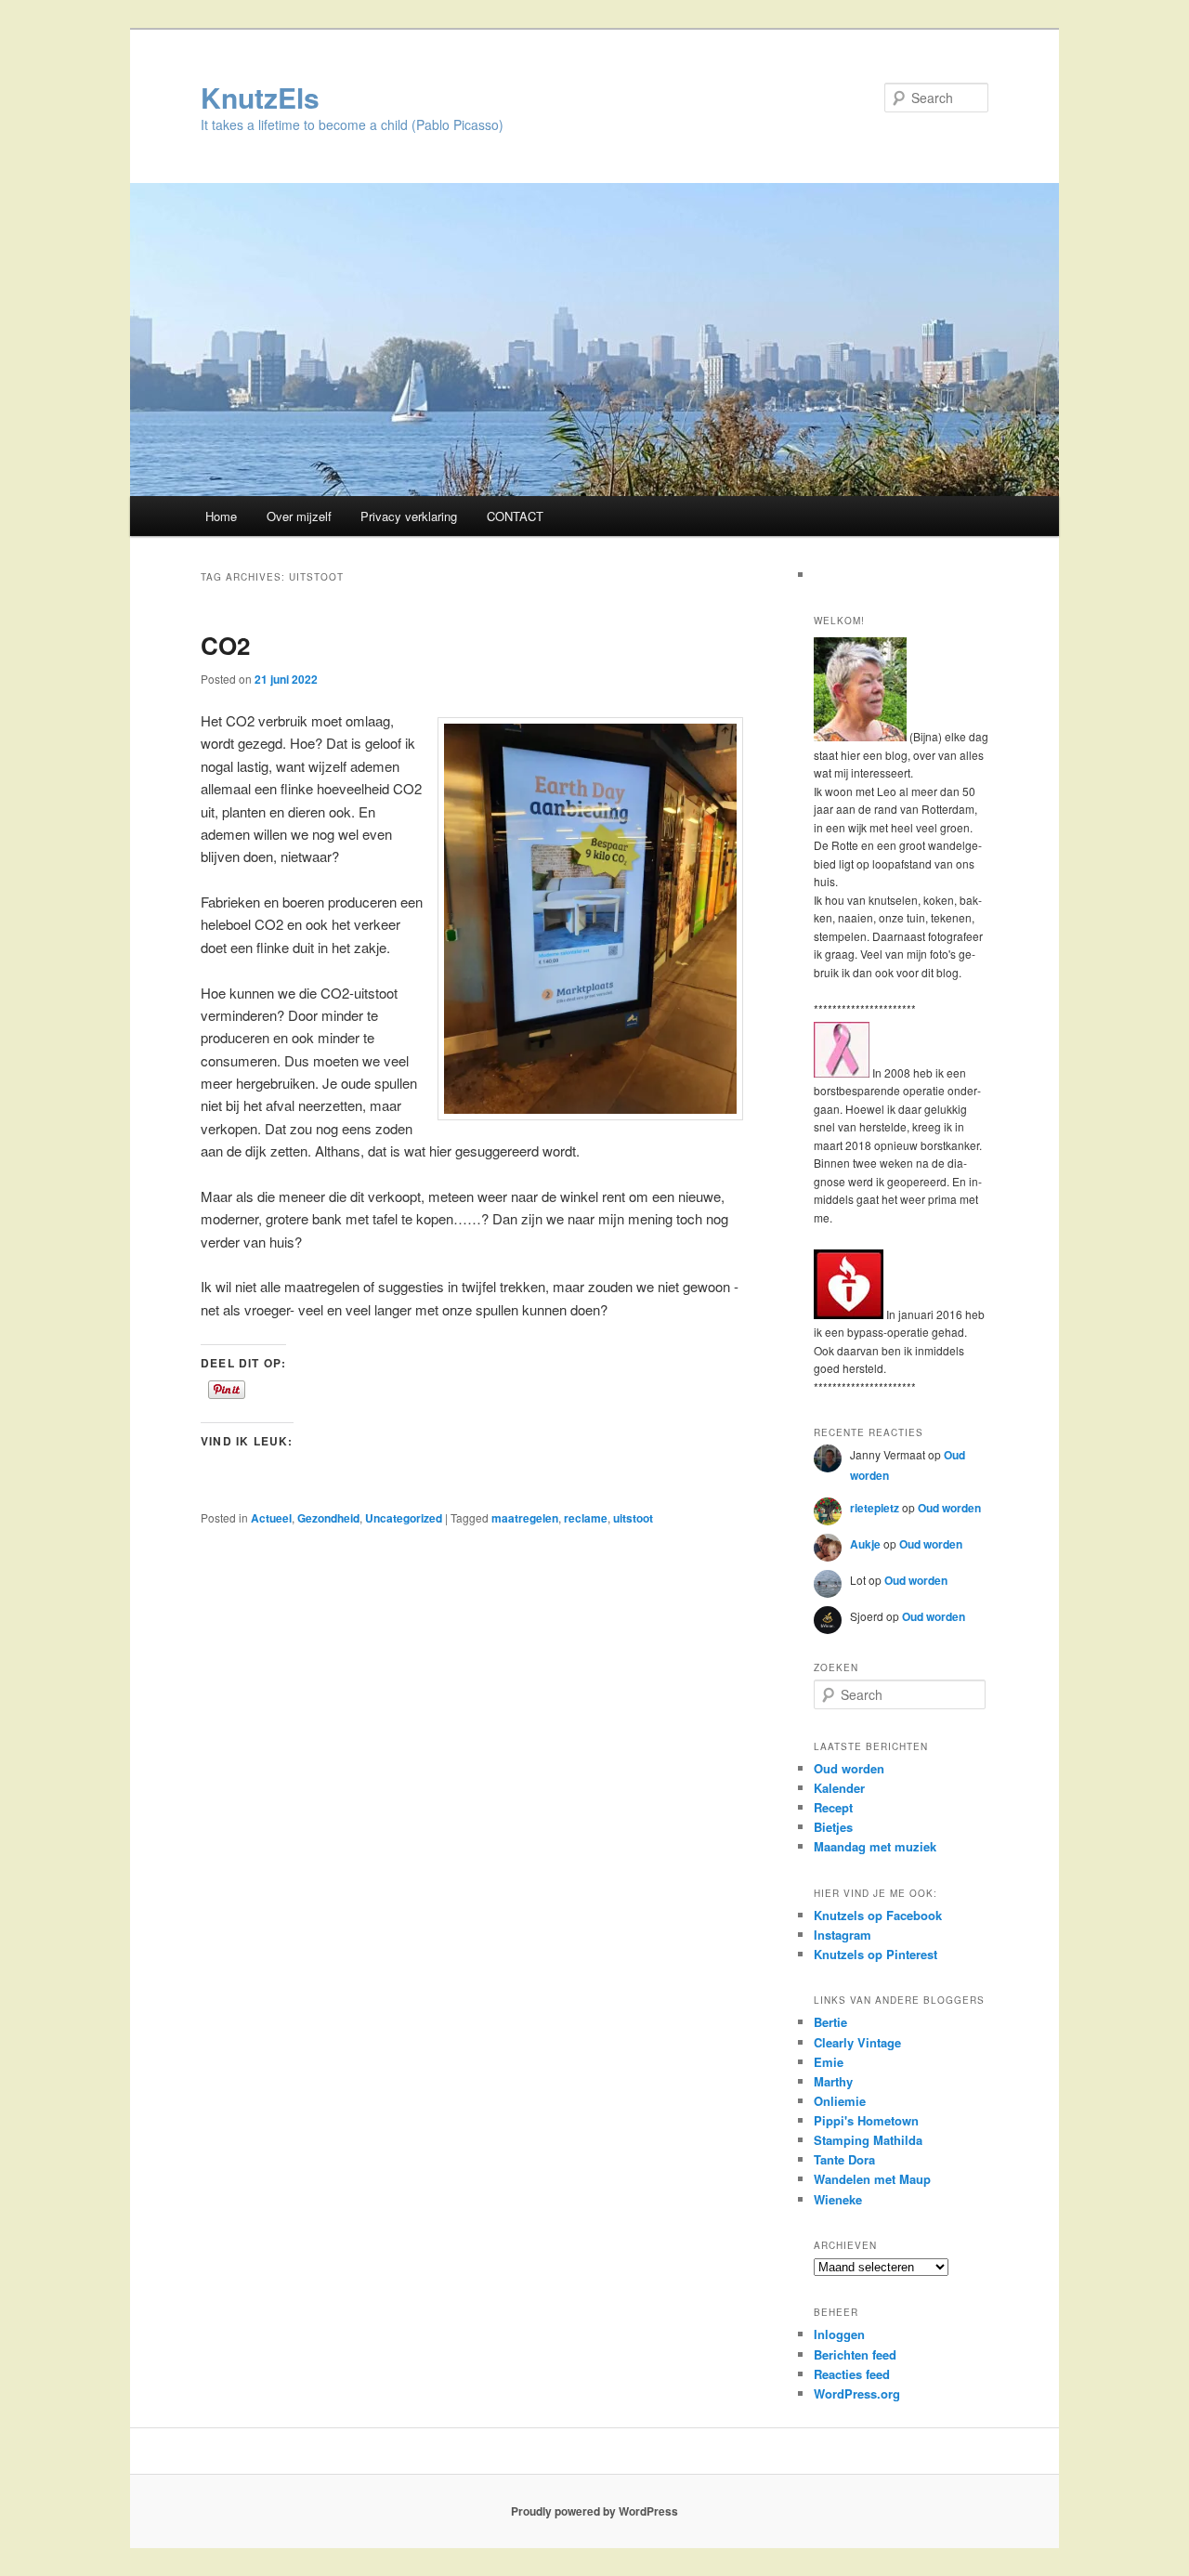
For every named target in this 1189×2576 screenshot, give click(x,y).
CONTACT (515, 516)
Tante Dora (844, 2159)
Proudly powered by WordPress (594, 2511)
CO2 (225, 645)
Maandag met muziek (875, 1846)
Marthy (833, 2081)
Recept (833, 1807)
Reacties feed (852, 2374)
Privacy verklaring (409, 516)
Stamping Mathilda (868, 2140)
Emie (829, 2062)
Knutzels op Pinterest (875, 1954)
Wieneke (838, 2199)
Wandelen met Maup (872, 2179)
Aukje (865, 1544)
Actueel (271, 1518)
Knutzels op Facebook (878, 1915)
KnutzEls (260, 97)
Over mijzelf (299, 516)
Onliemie (840, 2101)
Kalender (839, 1788)
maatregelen (525, 1518)
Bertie (830, 2022)
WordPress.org (857, 2393)
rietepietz (875, 1508)
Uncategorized (404, 1518)
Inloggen (839, 2334)
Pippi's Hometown (866, 2120)
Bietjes (833, 1827)
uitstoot (633, 1518)
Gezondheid (328, 1518)
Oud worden (949, 1508)
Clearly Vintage (857, 2042)
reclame (586, 1518)
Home (221, 516)
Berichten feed (855, 2354)
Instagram (843, 1935)
